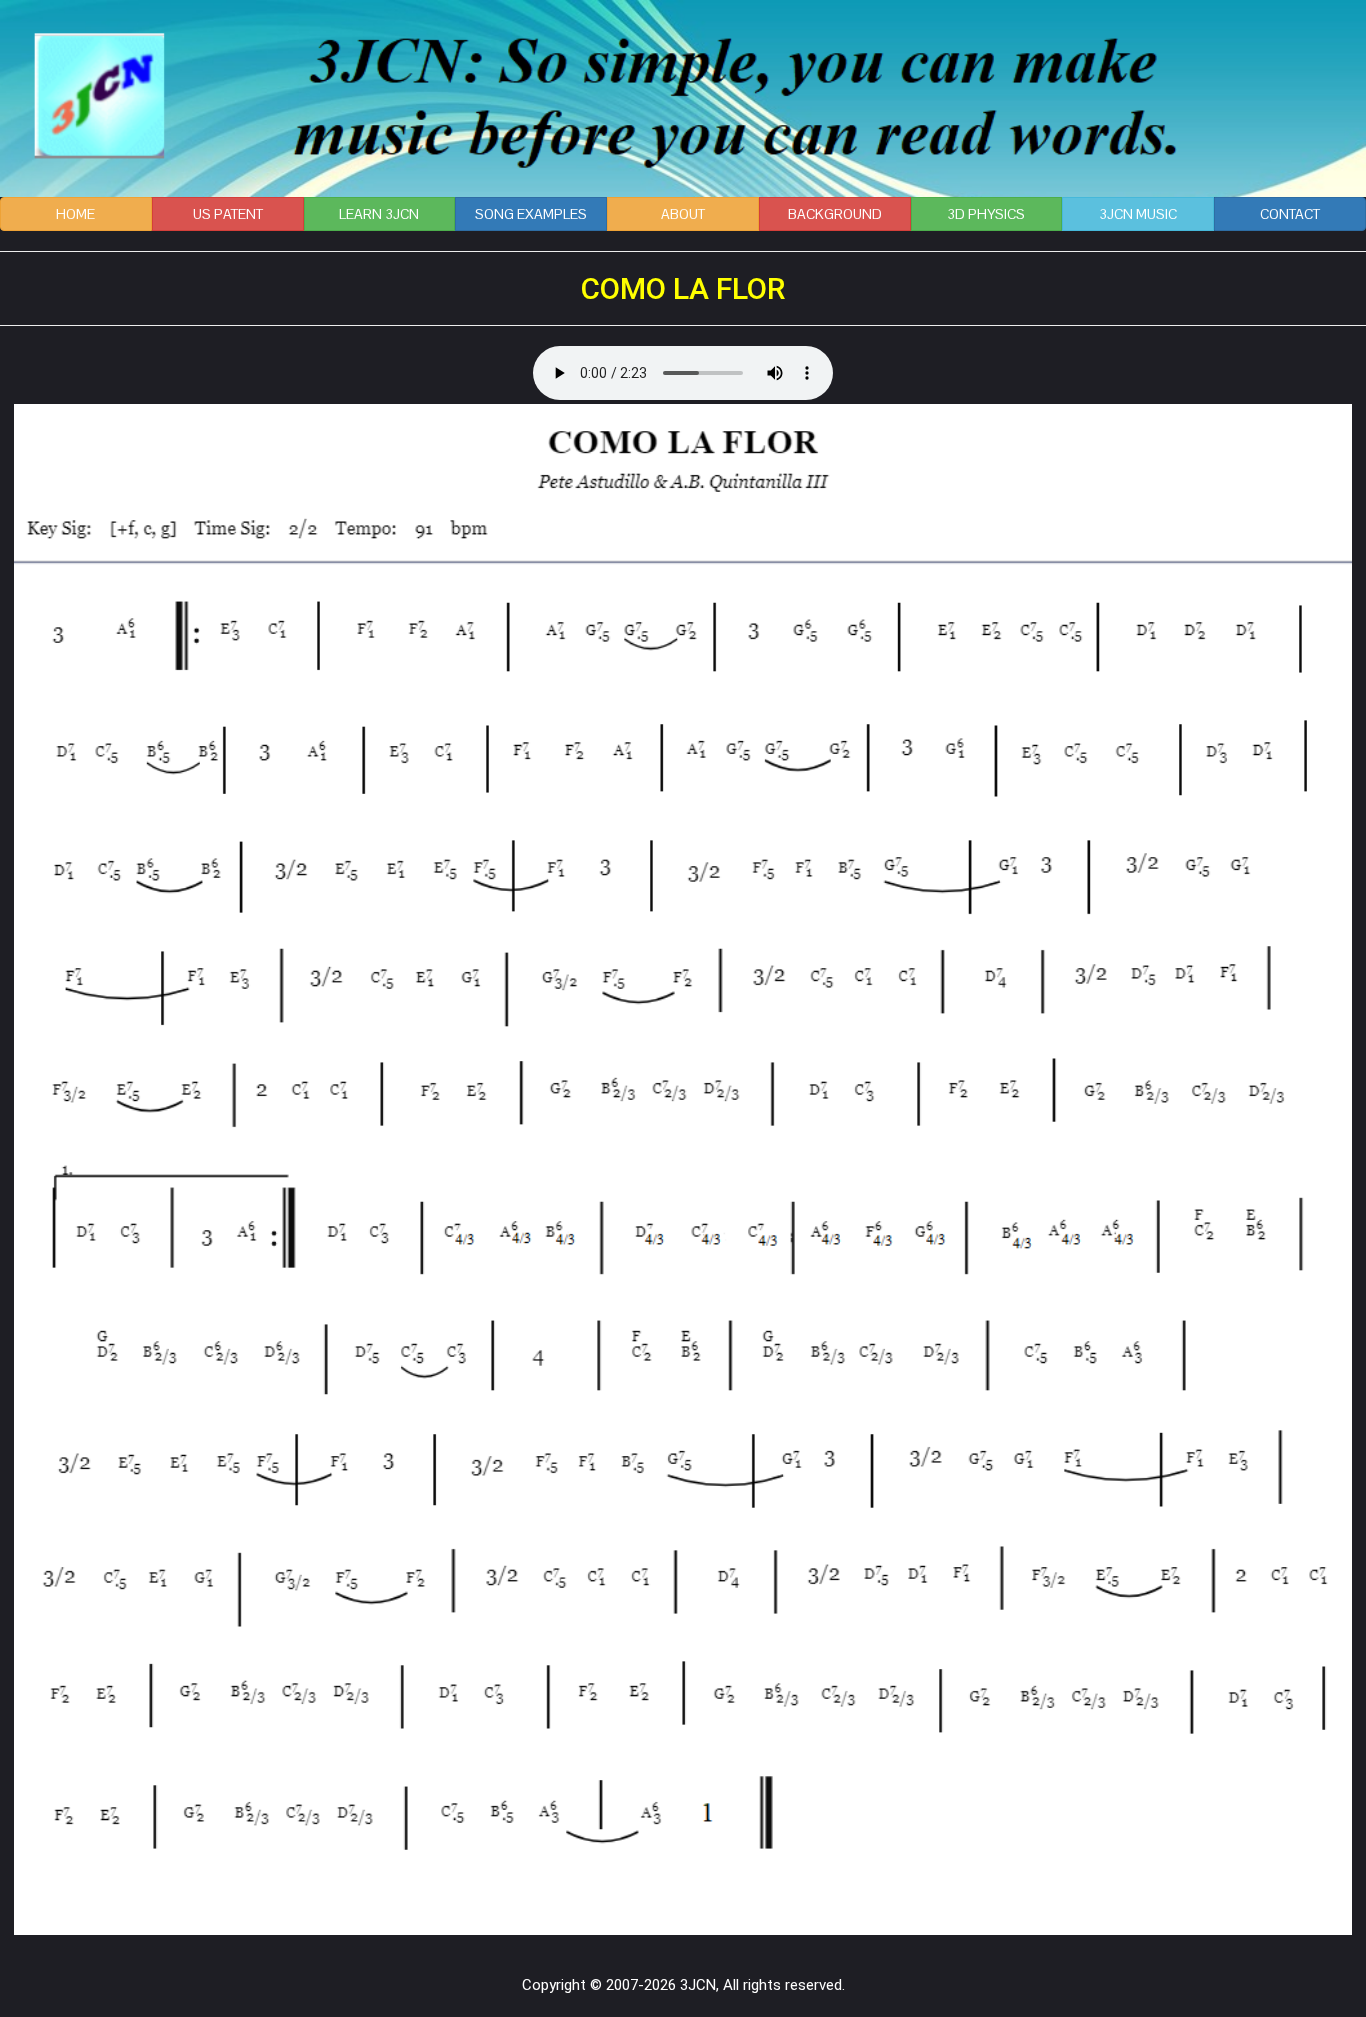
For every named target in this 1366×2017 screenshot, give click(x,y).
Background (835, 214)
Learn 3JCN (379, 214)
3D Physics (986, 214)
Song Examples (531, 214)
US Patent (228, 214)
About (683, 214)
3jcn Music (1138, 214)
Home (75, 214)
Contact (1290, 214)
